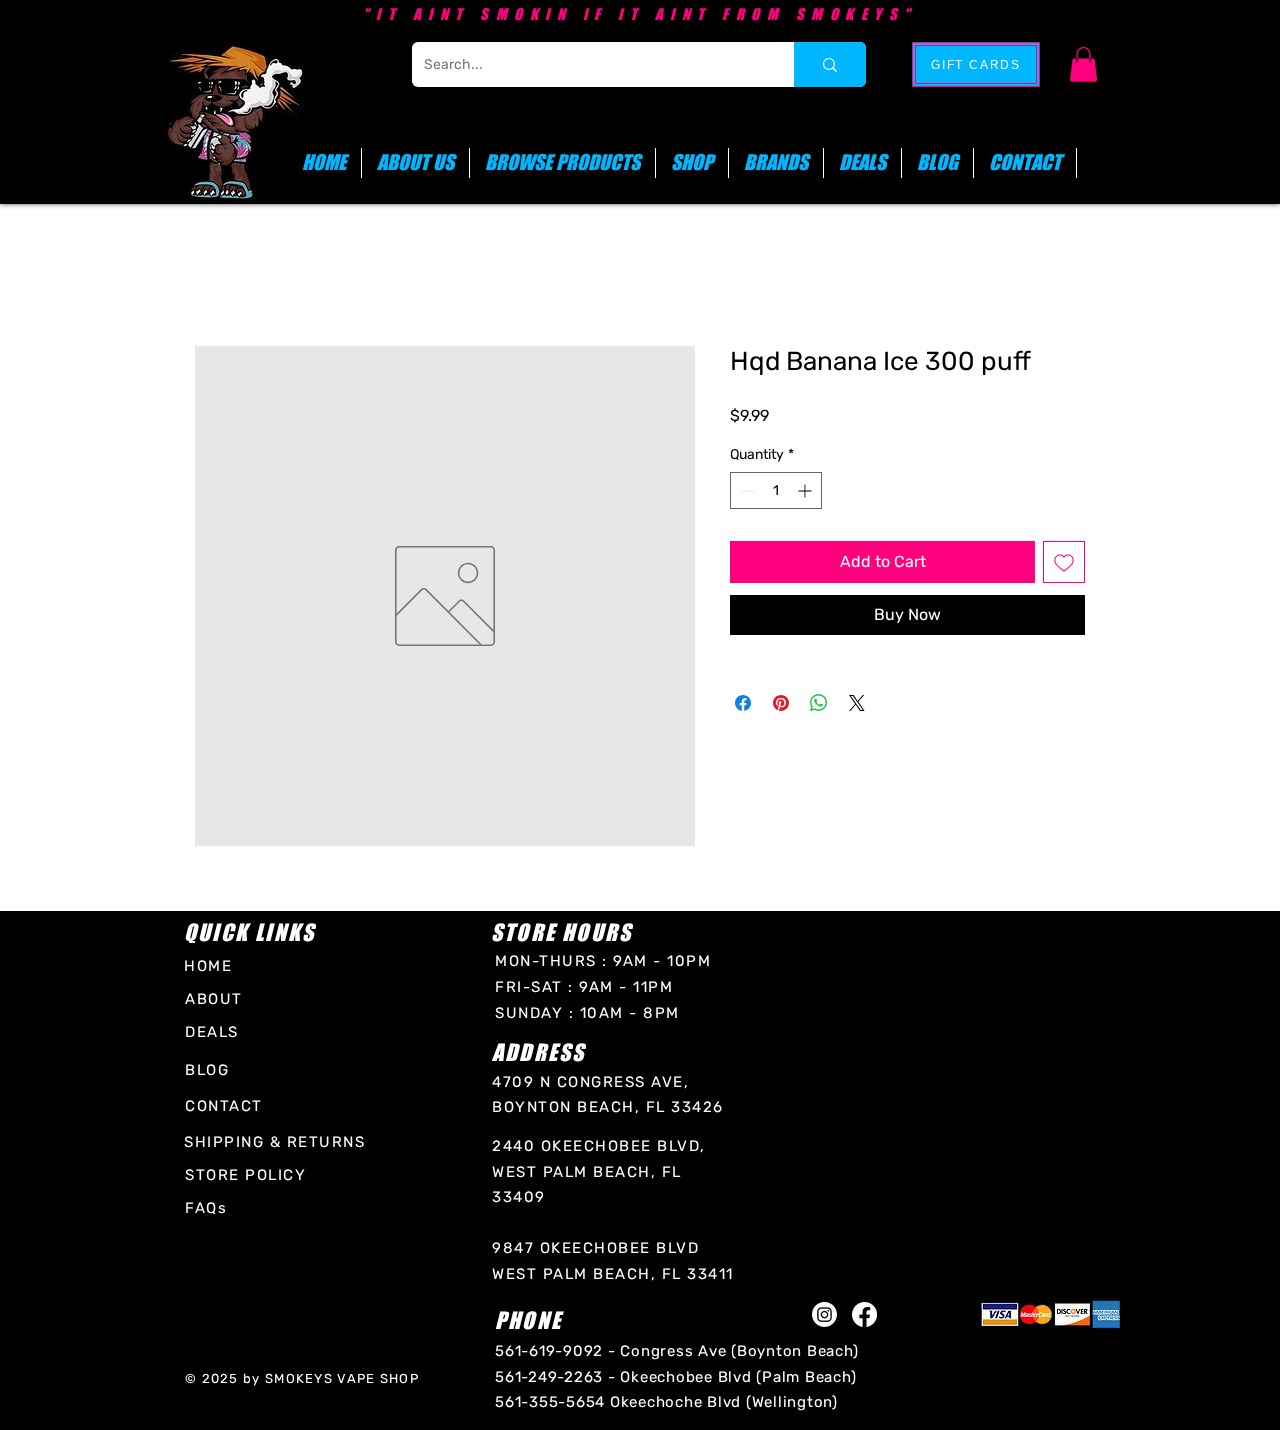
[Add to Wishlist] (1064, 562)
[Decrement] (745, 490)
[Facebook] (864, 1314)
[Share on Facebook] (743, 703)
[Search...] (830, 64)
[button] (1083, 64)
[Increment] (806, 490)
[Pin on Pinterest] (781, 703)
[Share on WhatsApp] (819, 703)
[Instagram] (824, 1314)
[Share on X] (857, 703)
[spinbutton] (776, 490)
